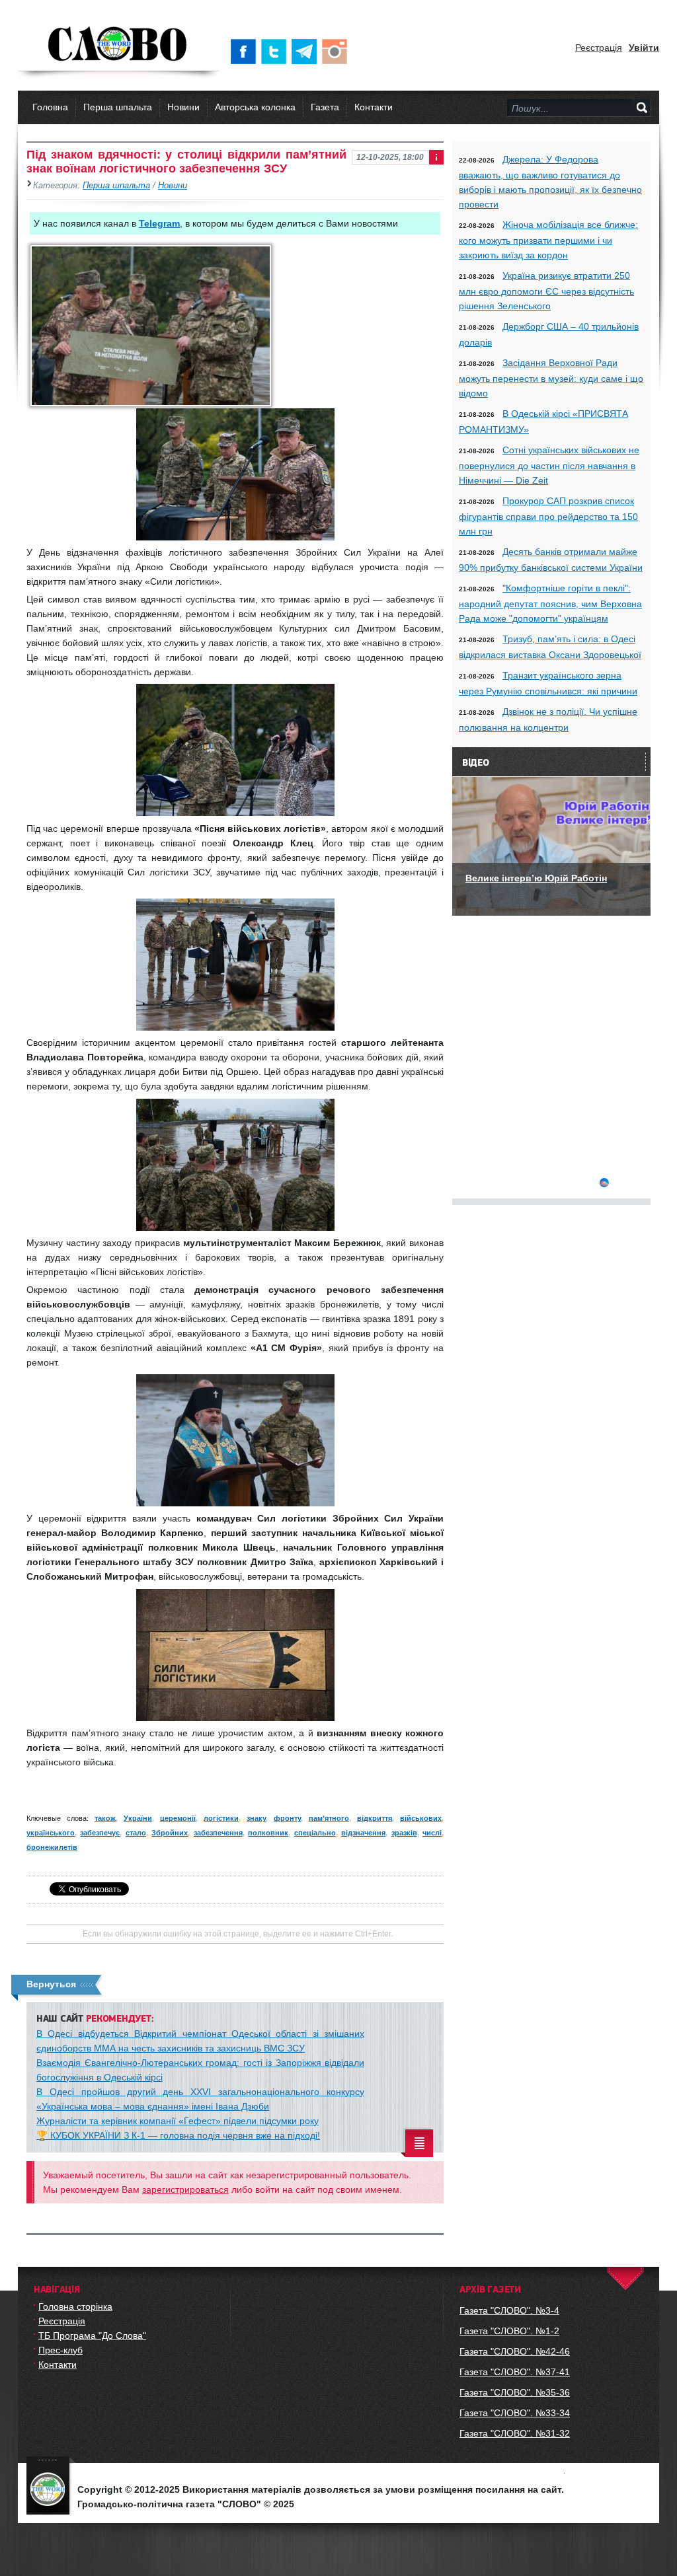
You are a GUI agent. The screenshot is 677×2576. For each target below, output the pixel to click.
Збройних (170, 1833)
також (105, 1818)
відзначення (363, 1833)
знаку (256, 1818)
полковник (268, 1833)
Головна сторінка (75, 2306)
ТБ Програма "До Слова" (92, 2336)
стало (136, 1833)
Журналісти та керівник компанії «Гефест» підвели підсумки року (178, 2121)
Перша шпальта (118, 107)
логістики (221, 1818)
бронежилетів (52, 1847)
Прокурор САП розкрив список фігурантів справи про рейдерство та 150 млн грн (548, 516)
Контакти (374, 107)
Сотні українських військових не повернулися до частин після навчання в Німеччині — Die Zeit (549, 465)
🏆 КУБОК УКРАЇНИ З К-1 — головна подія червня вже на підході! (178, 2135)
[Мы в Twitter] (276, 52)
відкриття (375, 1818)
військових (421, 1818)
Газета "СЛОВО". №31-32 (515, 2433)
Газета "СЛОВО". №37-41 (515, 2372)
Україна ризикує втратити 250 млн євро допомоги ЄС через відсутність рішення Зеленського (546, 291)
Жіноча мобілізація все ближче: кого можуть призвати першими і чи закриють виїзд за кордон (548, 240)
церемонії (178, 1818)
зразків (404, 1833)
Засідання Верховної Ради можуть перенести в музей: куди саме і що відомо (551, 378)
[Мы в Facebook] (246, 52)
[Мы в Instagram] (337, 52)
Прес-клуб (60, 2350)
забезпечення (218, 1833)
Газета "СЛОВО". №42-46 (515, 2351)
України (138, 1818)
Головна (50, 107)
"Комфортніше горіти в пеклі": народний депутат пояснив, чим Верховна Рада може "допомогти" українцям (550, 603)
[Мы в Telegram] (307, 52)
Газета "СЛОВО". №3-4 (509, 2310)
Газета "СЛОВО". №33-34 (515, 2413)
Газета (325, 107)
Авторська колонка (255, 107)
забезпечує (100, 1833)
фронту (287, 1818)
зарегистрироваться (185, 2190)
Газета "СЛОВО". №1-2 (509, 2331)
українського (51, 1833)
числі (432, 1833)
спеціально (315, 1833)
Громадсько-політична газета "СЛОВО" (119, 45)
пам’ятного (329, 1818)
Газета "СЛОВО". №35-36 (515, 2392)
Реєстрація (599, 48)
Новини (183, 107)
